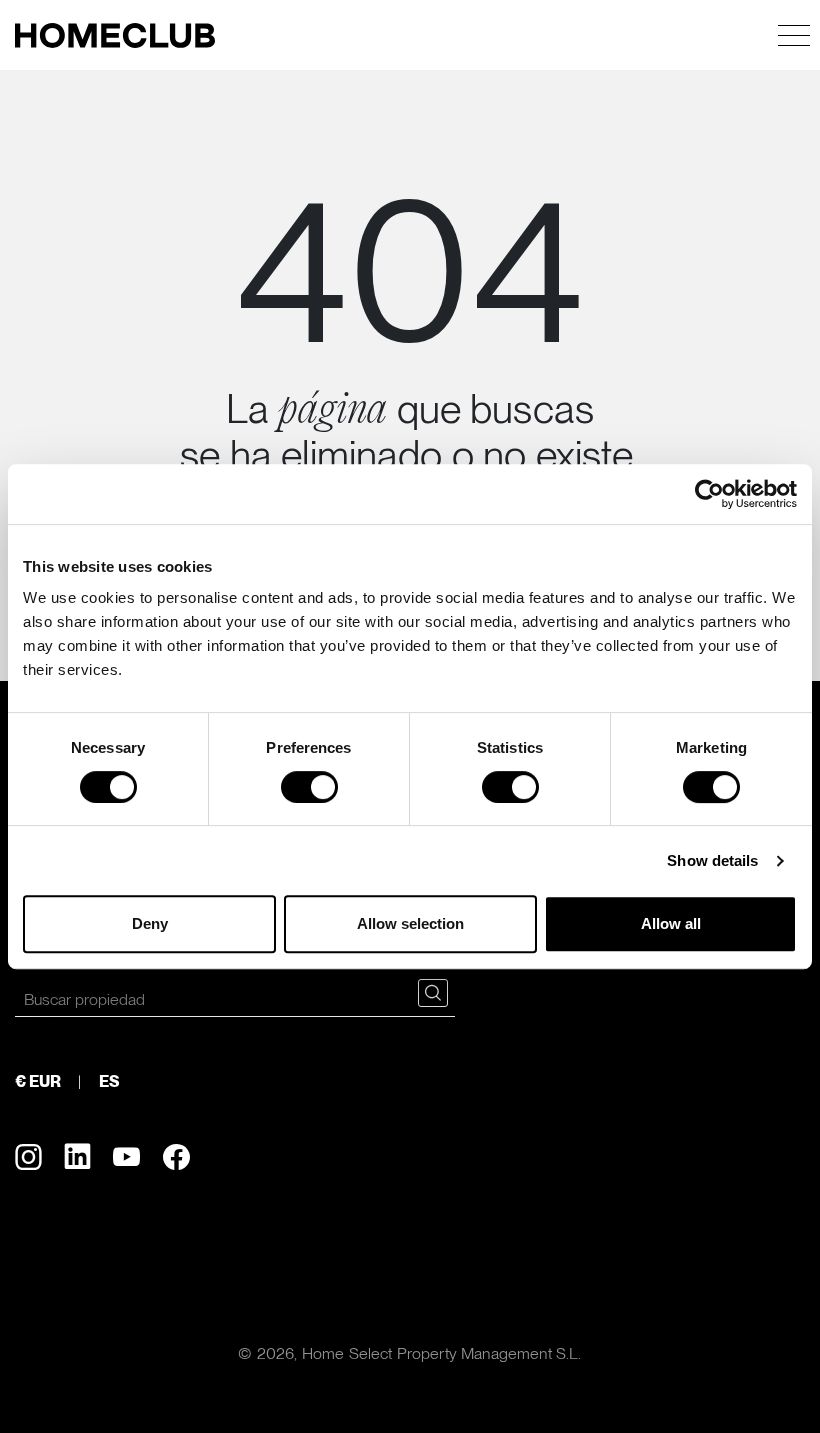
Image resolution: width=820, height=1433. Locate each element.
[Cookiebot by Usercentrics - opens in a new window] (709, 494)
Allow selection (410, 923)
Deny (150, 923)
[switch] (309, 787)
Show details (712, 860)
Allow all (671, 923)
